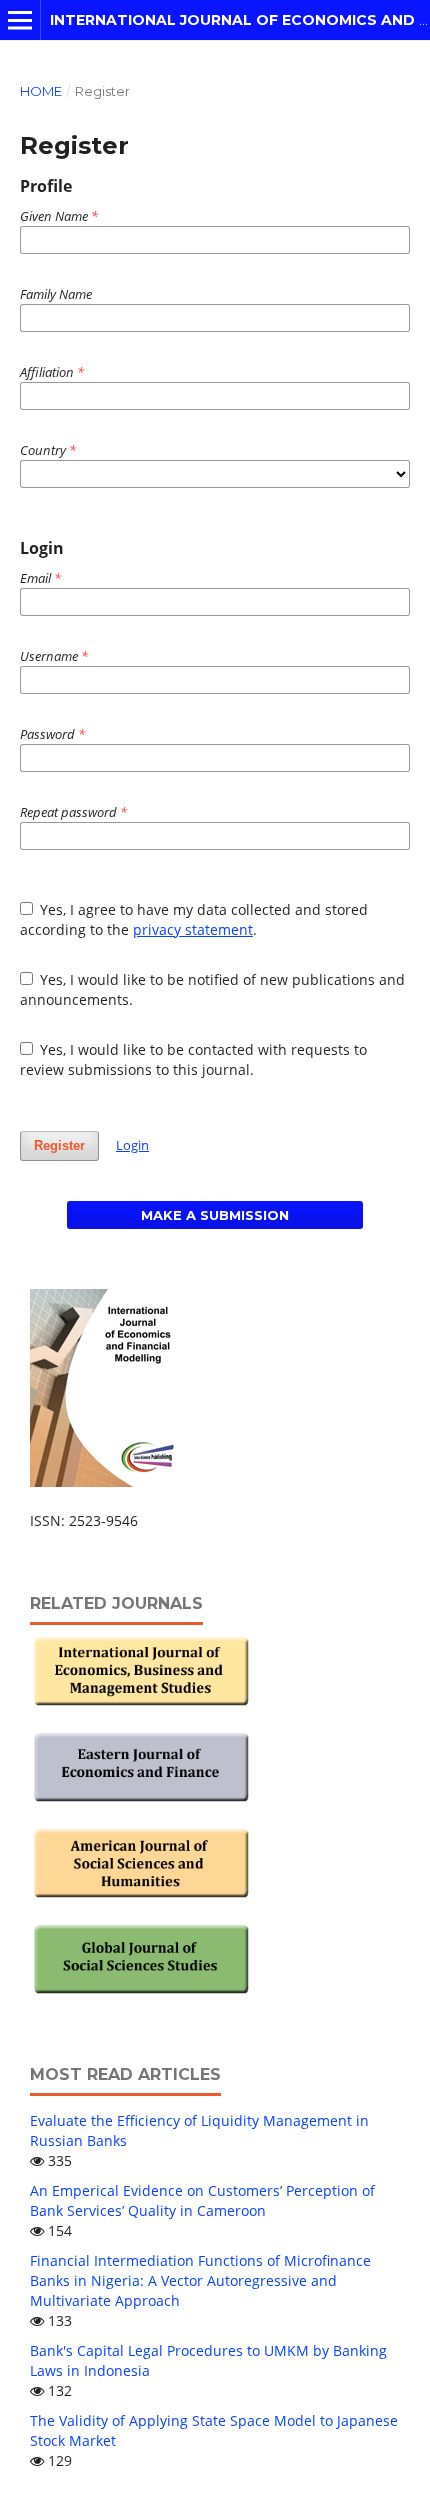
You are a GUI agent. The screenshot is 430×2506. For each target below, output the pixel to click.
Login (132, 1145)
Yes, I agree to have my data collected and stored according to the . (194, 919)
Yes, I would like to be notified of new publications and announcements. (213, 989)
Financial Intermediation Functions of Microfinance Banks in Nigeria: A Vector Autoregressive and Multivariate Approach (200, 2280)
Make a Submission (215, 1215)
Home (41, 91)
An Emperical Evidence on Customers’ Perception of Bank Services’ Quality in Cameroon (202, 2200)
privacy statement (193, 929)
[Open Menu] (20, 20)
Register (59, 1145)
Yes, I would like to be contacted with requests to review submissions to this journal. (194, 1059)
